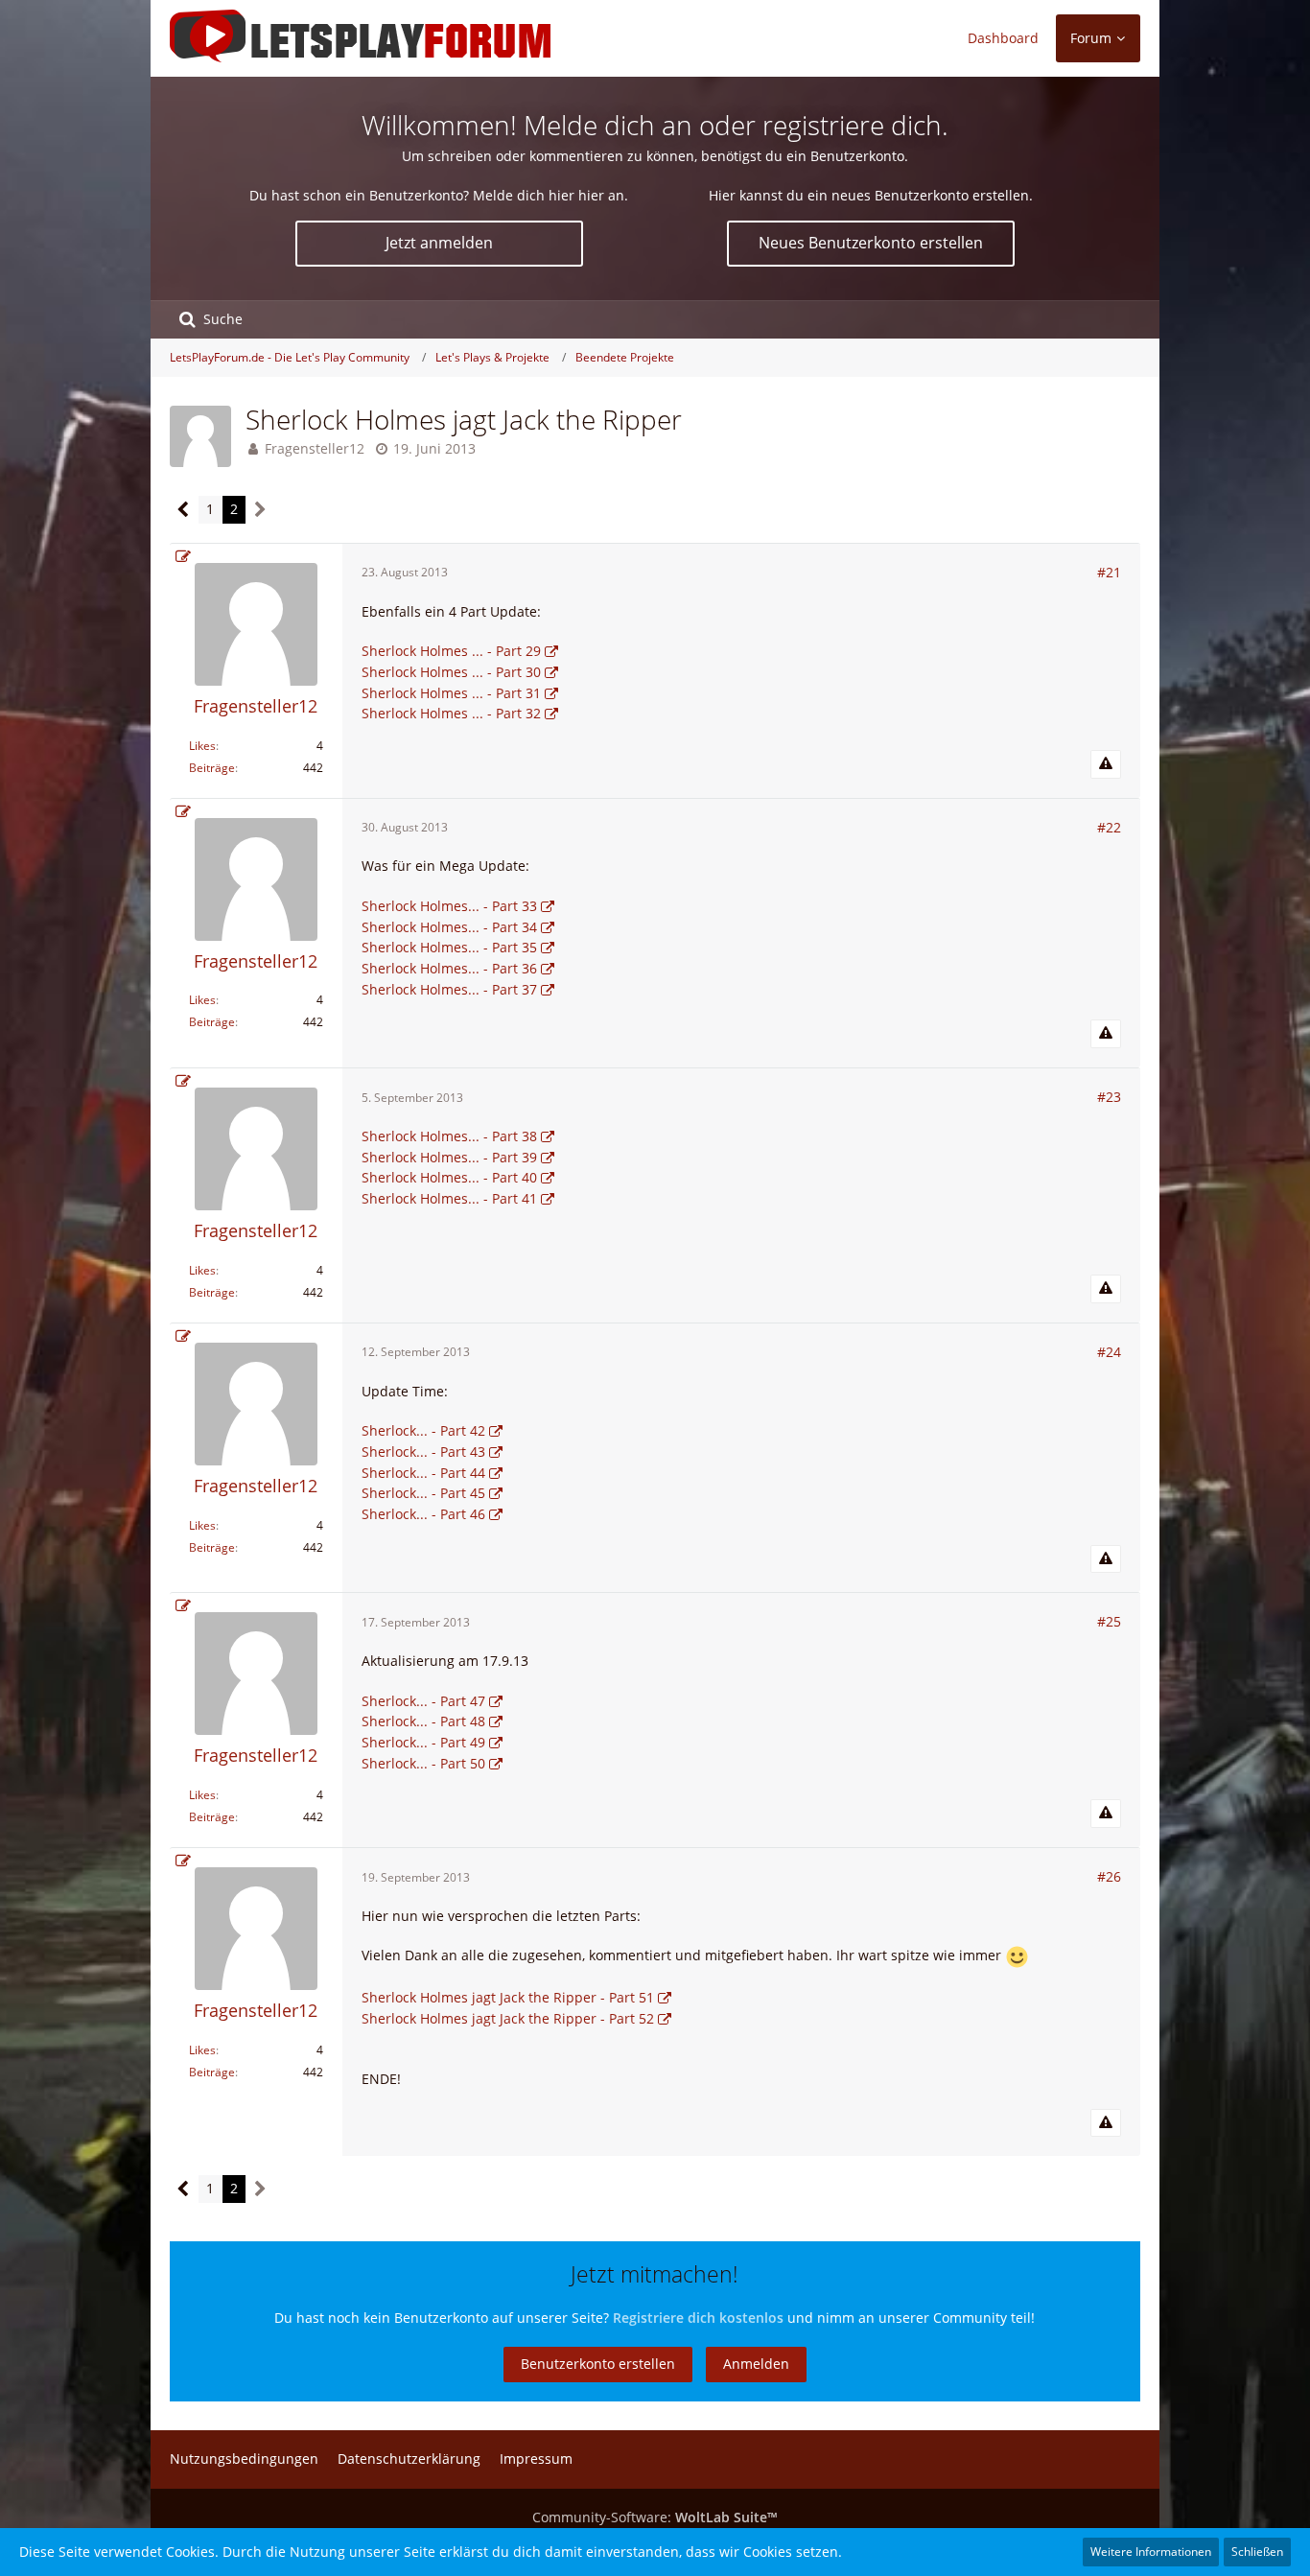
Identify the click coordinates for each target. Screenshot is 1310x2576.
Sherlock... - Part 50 (423, 1763)
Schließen (1257, 2552)
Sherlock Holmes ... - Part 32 (451, 713)
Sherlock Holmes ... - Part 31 (451, 693)
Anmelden (756, 2364)
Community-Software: (655, 2517)
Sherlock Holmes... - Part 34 (449, 927)
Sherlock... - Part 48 (423, 1721)
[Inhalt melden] (1106, 764)
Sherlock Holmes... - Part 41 (449, 1198)
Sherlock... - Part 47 (423, 1701)
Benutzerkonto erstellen (598, 2364)
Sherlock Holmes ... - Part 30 (451, 672)
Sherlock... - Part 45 (423, 1493)
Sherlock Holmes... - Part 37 (449, 989)
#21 (1109, 572)
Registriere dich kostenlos (698, 2318)
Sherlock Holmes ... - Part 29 (451, 651)
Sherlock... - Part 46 (423, 1514)
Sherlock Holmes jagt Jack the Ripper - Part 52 (508, 2018)
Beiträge (212, 768)
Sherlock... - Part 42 (423, 1430)
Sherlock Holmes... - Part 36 (449, 968)
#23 (1109, 1097)
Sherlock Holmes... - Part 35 (449, 947)
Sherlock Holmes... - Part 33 (449, 906)
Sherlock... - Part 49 (423, 1742)
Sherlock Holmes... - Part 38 (449, 1136)
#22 (1109, 827)
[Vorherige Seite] (184, 510)
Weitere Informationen (1151, 2552)
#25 (1109, 1621)
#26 (1109, 1876)
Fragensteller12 (315, 448)
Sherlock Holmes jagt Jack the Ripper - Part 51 (508, 1997)
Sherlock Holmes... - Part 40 (449, 1177)
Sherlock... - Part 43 (423, 1452)
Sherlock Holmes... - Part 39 (449, 1157)
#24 (1109, 1352)
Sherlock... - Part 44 (423, 1473)
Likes (202, 746)
